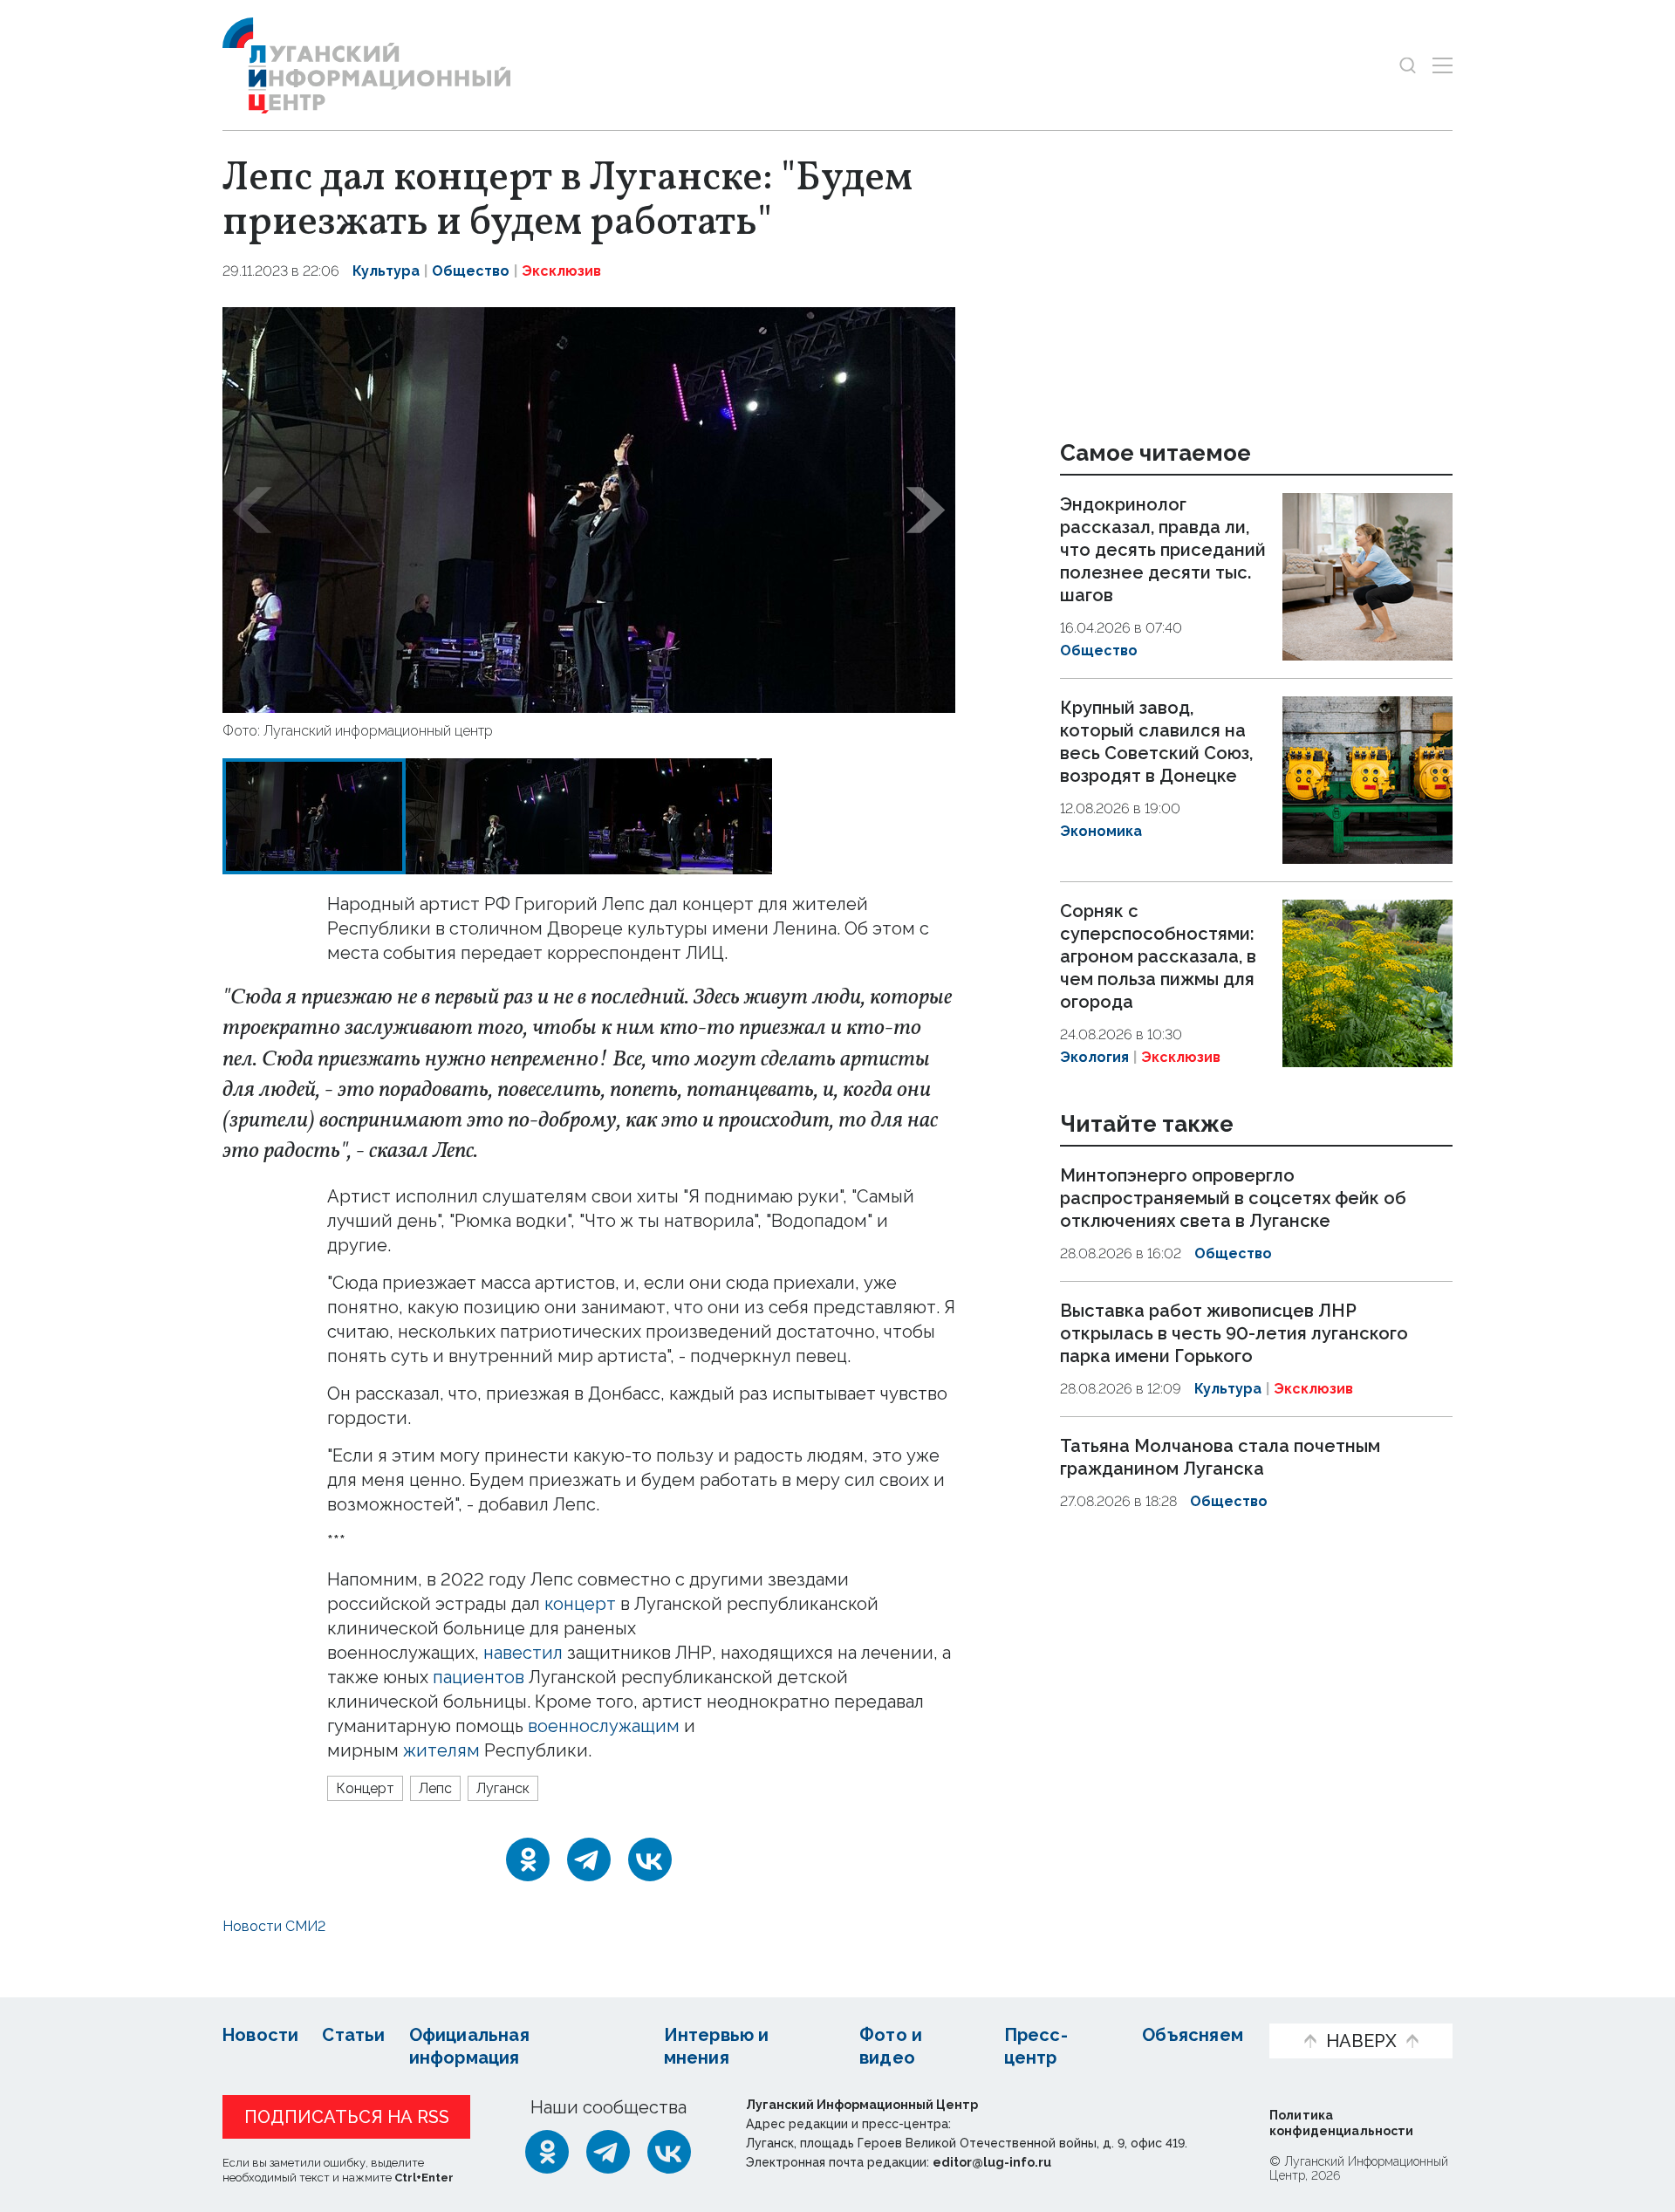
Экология (1094, 1057)
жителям (441, 1750)
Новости (260, 2035)
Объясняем (1193, 2035)
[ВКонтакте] (650, 1859)
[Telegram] (589, 1859)
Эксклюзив (561, 271)
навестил (523, 1653)
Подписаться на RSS (347, 2117)
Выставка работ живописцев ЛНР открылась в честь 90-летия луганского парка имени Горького (1234, 1333)
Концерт (365, 1788)
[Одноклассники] (528, 1859)
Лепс (435, 1788)
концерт (580, 1604)
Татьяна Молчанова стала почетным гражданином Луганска (1220, 1457)
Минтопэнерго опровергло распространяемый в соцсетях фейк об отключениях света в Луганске (1233, 1199)
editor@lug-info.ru (992, 2162)
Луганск (503, 1788)
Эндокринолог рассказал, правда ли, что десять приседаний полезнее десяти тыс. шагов (1163, 550)
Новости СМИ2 (274, 1926)
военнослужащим (604, 1726)
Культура (386, 271)
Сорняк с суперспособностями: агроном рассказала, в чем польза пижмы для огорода (1158, 956)
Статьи (353, 2035)
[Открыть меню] (1443, 65)
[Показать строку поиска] (1408, 65)
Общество (471, 271)
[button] (252, 510)
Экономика (1101, 831)
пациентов (479, 1677)
